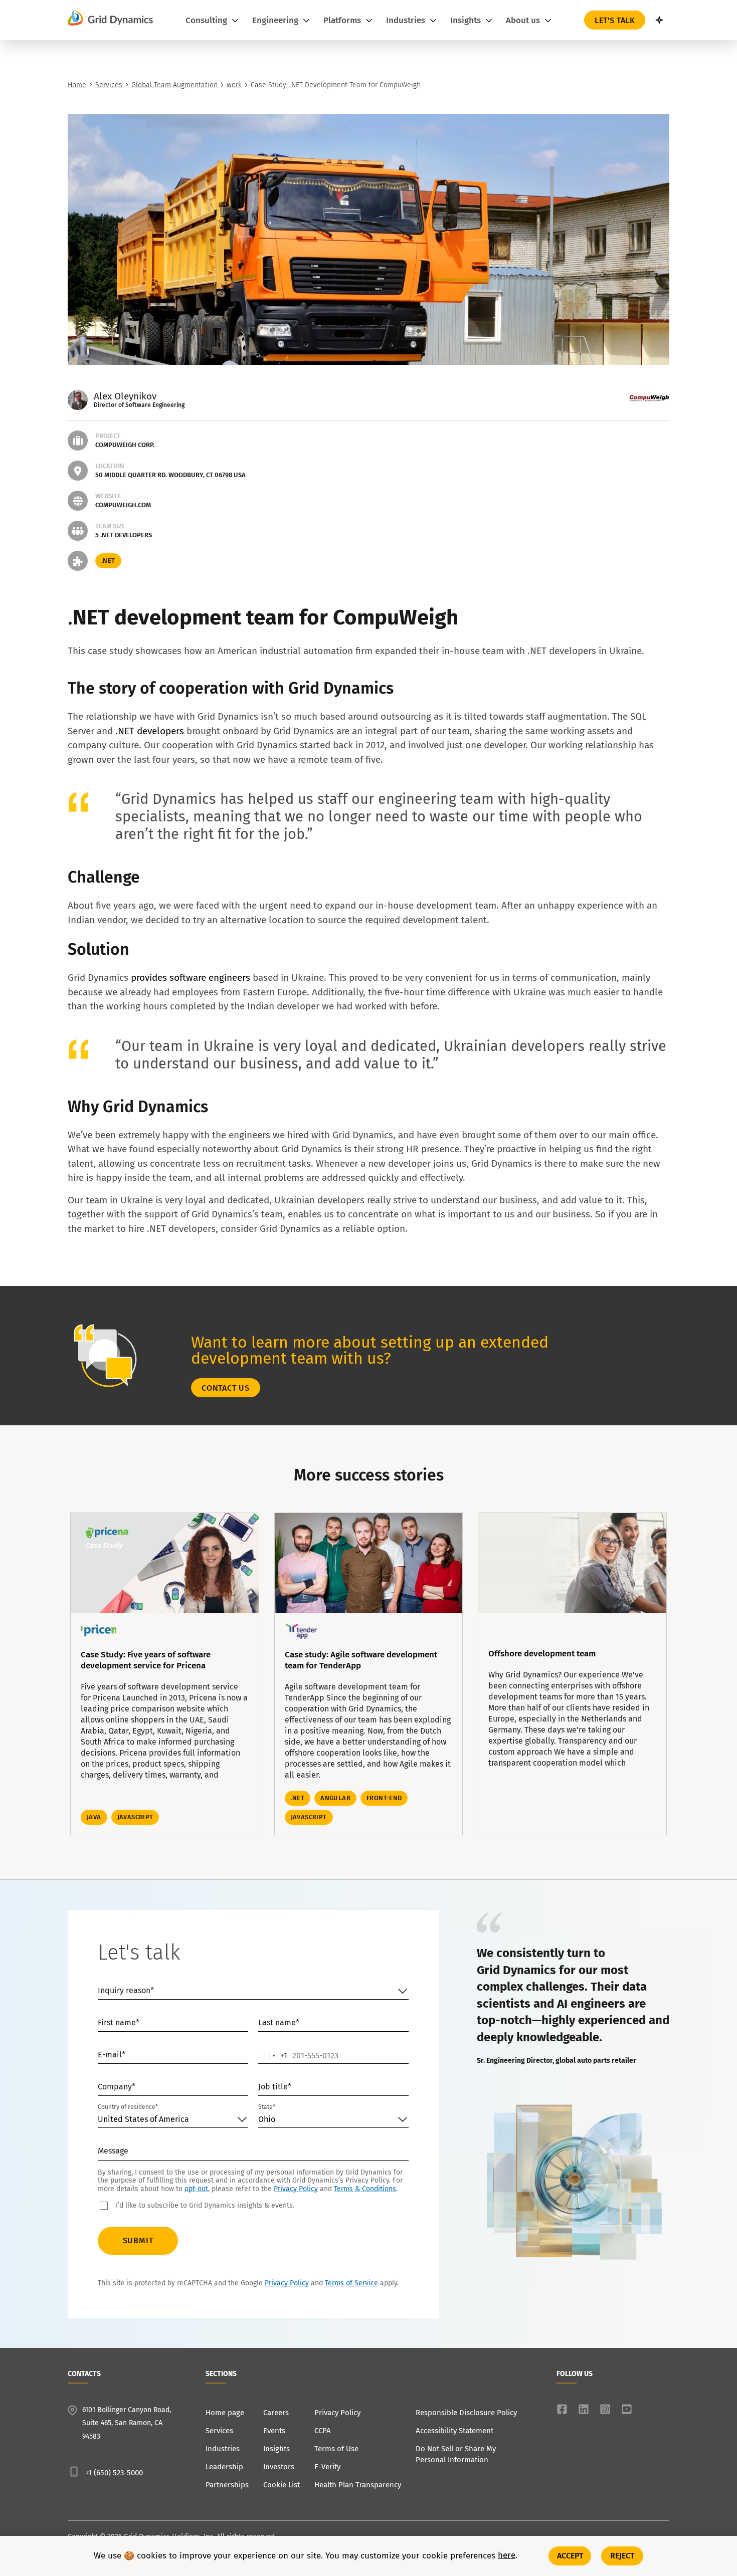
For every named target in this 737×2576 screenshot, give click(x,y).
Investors (279, 2467)
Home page (225, 2413)
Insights (277, 2449)
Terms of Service (351, 2283)
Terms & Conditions (365, 2189)
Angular (335, 1798)
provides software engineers (192, 978)
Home (77, 85)
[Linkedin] (584, 2409)
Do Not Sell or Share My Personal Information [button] (456, 2454)
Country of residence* (128, 2107)
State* (267, 2107)
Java (94, 1817)
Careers (276, 2413)
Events (274, 2431)
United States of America (143, 2119)
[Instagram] (605, 2409)
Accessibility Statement (454, 2431)
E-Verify (327, 2467)
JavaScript (135, 1817)
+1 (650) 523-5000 (114, 2473)
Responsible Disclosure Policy (466, 2413)
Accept (570, 2556)
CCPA (323, 2431)
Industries (223, 2449)
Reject (622, 2556)
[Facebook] (562, 2409)
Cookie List (282, 2485)
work (234, 85)
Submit (138, 2240)
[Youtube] (627, 2409)
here (507, 2556)
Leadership (224, 2467)
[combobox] (273, 2056)
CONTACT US (226, 1388)
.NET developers (150, 731)
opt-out (196, 2189)
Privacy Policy (296, 2189)
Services (109, 85)
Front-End (384, 1798)
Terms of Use (336, 2449)
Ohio (267, 2119)
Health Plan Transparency (358, 2485)
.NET (108, 561)
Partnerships (227, 2485)
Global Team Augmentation (174, 85)
